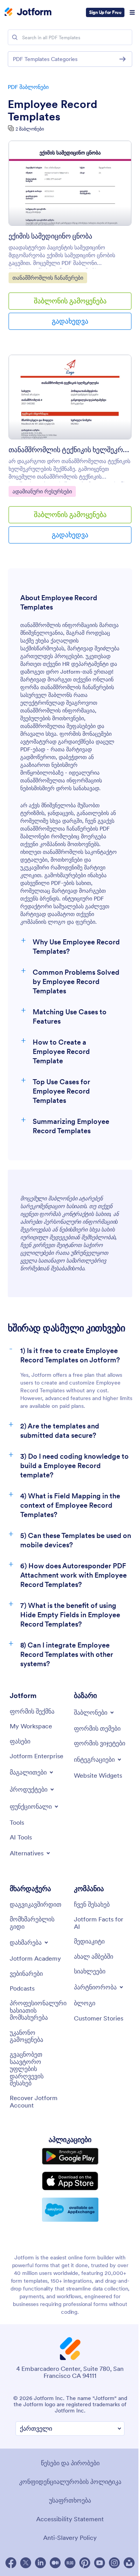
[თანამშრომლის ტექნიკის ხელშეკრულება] (70, 397)
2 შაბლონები (30, 129)
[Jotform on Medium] (55, 2563)
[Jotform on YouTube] (100, 2563)
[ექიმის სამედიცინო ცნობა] (70, 183)
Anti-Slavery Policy (70, 2538)
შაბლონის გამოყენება (70, 301)
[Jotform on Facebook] (11, 2563)
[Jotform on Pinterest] (85, 2563)
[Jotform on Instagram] (114, 2563)
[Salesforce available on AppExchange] (70, 2210)
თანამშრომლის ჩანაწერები (48, 278)
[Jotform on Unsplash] (129, 2563)
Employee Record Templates (52, 110)
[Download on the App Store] (70, 2181)
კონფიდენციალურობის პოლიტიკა (70, 2482)
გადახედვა (70, 321)
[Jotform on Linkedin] (40, 2563)
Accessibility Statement (70, 2519)
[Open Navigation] (132, 12)
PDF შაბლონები (28, 87)
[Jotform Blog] (70, 2563)
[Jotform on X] (26, 2563)
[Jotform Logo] (28, 12)
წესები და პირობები (70, 2463)
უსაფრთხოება (70, 2500)
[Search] (15, 37)
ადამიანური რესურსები (42, 491)
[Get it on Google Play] (70, 2156)
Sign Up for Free (105, 12)
